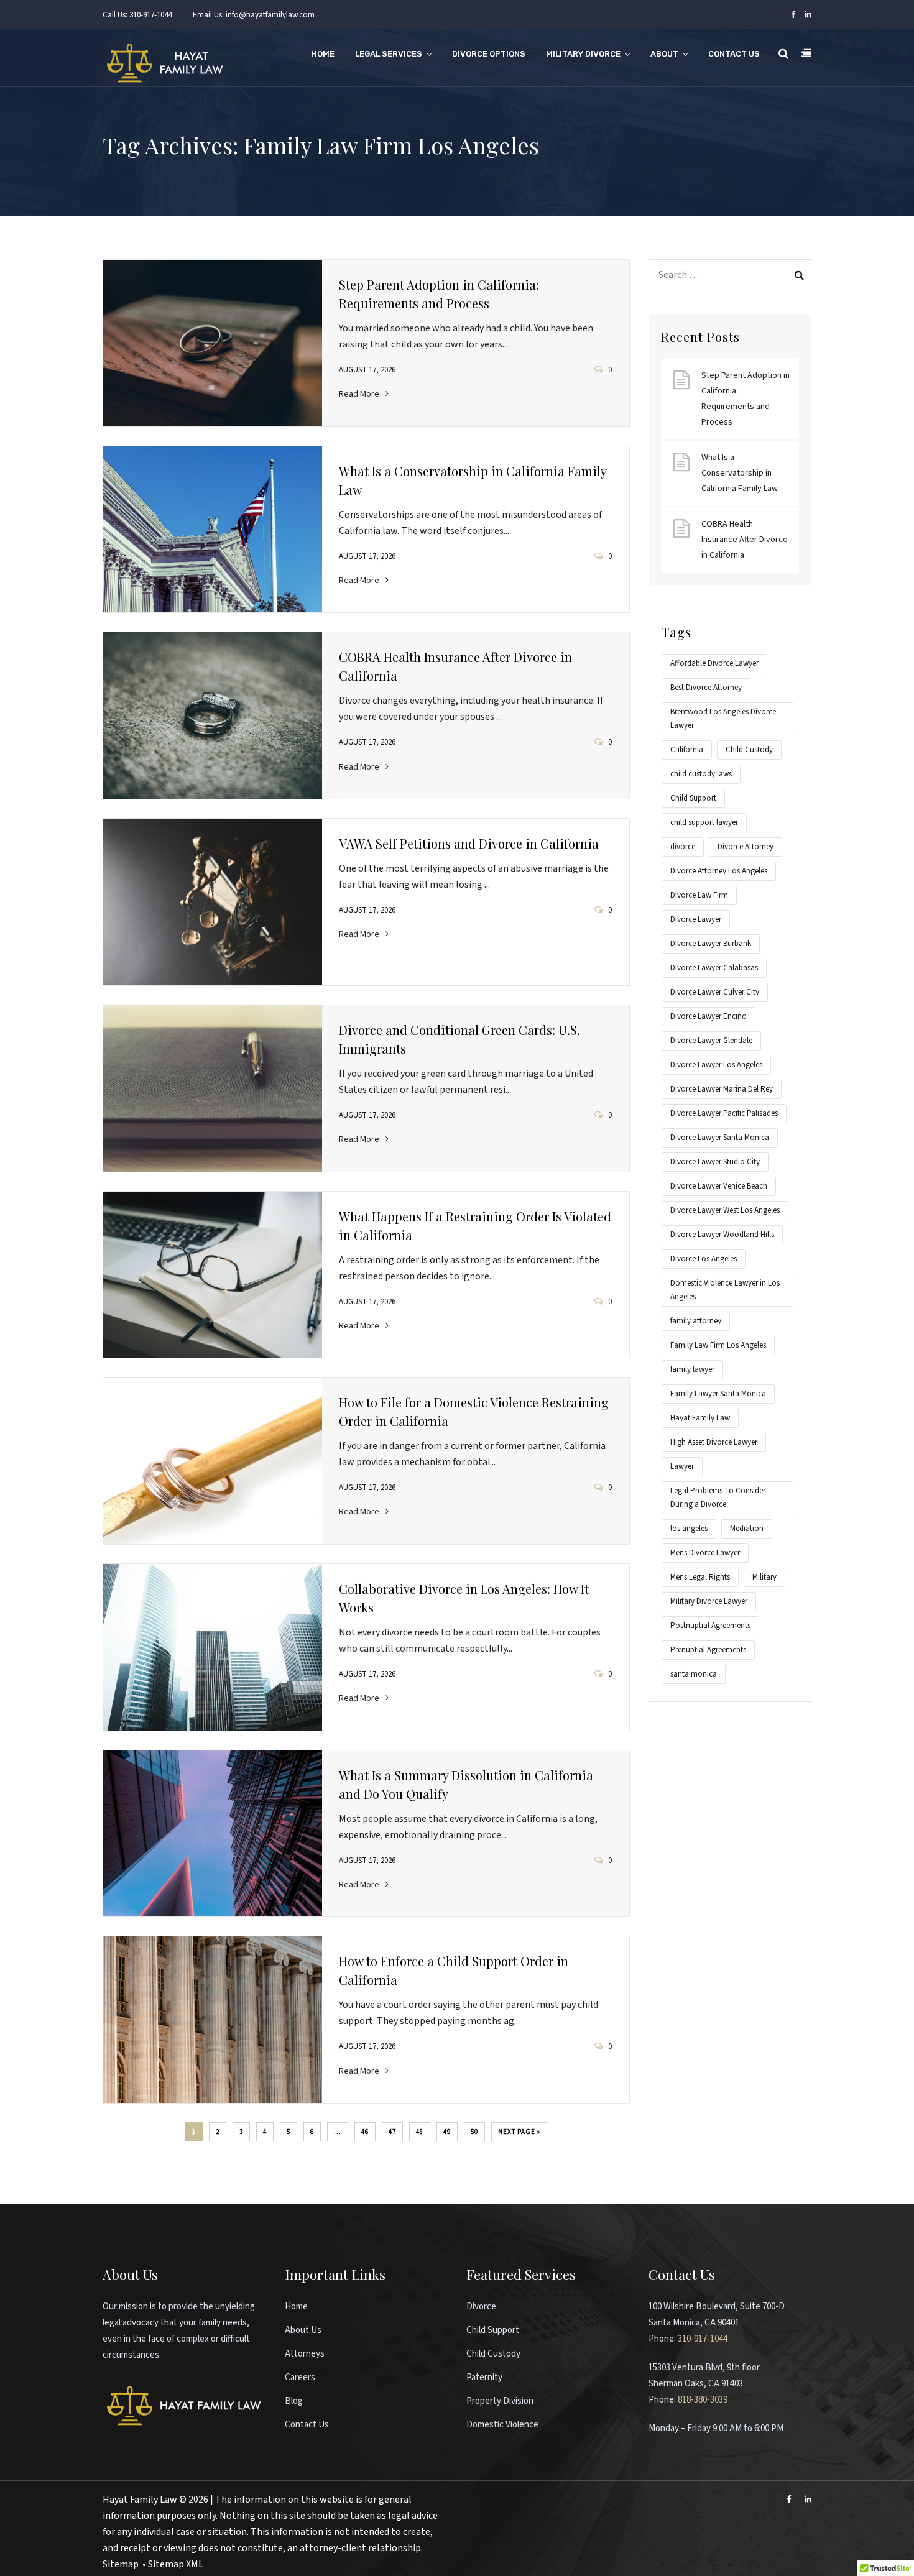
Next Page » (519, 2132)
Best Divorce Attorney (706, 688)
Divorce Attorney (746, 847)
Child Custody (749, 750)
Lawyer (682, 1466)
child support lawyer (704, 822)
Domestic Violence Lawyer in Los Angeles (725, 1290)
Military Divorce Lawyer (709, 1601)
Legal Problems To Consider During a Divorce (718, 1497)
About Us (303, 2330)
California (687, 750)
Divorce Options (489, 54)
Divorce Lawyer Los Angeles (716, 1065)
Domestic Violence (502, 2425)
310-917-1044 (703, 2339)
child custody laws (701, 774)
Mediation (747, 1529)
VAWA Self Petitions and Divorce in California (469, 843)
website (337, 2500)
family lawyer (692, 1369)
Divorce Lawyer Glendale (711, 1041)
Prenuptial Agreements (708, 1650)
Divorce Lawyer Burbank (711, 944)
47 (392, 2132)
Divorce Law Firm (699, 895)
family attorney (696, 1321)
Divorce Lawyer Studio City (715, 1162)
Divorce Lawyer (696, 919)
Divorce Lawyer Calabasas (714, 968)
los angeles (689, 1529)
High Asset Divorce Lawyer (714, 1442)
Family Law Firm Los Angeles (718, 1345)
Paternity (484, 2377)
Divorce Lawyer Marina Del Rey (722, 1089)
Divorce (481, 2307)
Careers (300, 2377)
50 (474, 2132)
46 (365, 2132)
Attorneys (305, 2354)
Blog (294, 2401)
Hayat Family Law (700, 1418)
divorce (683, 847)
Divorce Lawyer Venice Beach (719, 1186)
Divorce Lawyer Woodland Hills (722, 1235)
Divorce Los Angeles (704, 1259)
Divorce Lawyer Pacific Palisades (724, 1113)
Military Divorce (583, 54)
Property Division (500, 2401)
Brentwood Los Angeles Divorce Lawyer (723, 719)
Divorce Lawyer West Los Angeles (725, 1210)
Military (764, 1577)
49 (447, 2132)
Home (323, 54)
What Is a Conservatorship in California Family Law (740, 473)
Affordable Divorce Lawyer (714, 663)
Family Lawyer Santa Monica (718, 1394)
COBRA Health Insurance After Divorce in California (745, 540)
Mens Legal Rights (700, 1577)
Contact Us (734, 54)
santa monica (694, 1674)
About (664, 54)
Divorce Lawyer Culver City (715, 992)
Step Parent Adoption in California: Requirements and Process (746, 399)
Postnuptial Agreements (710, 1626)
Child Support (693, 798)
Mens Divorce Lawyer (705, 1553)
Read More (359, 394)
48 (420, 2132)
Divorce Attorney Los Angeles (719, 871)
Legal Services (389, 54)
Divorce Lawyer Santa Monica (720, 1138)
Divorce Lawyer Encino (709, 1016)
